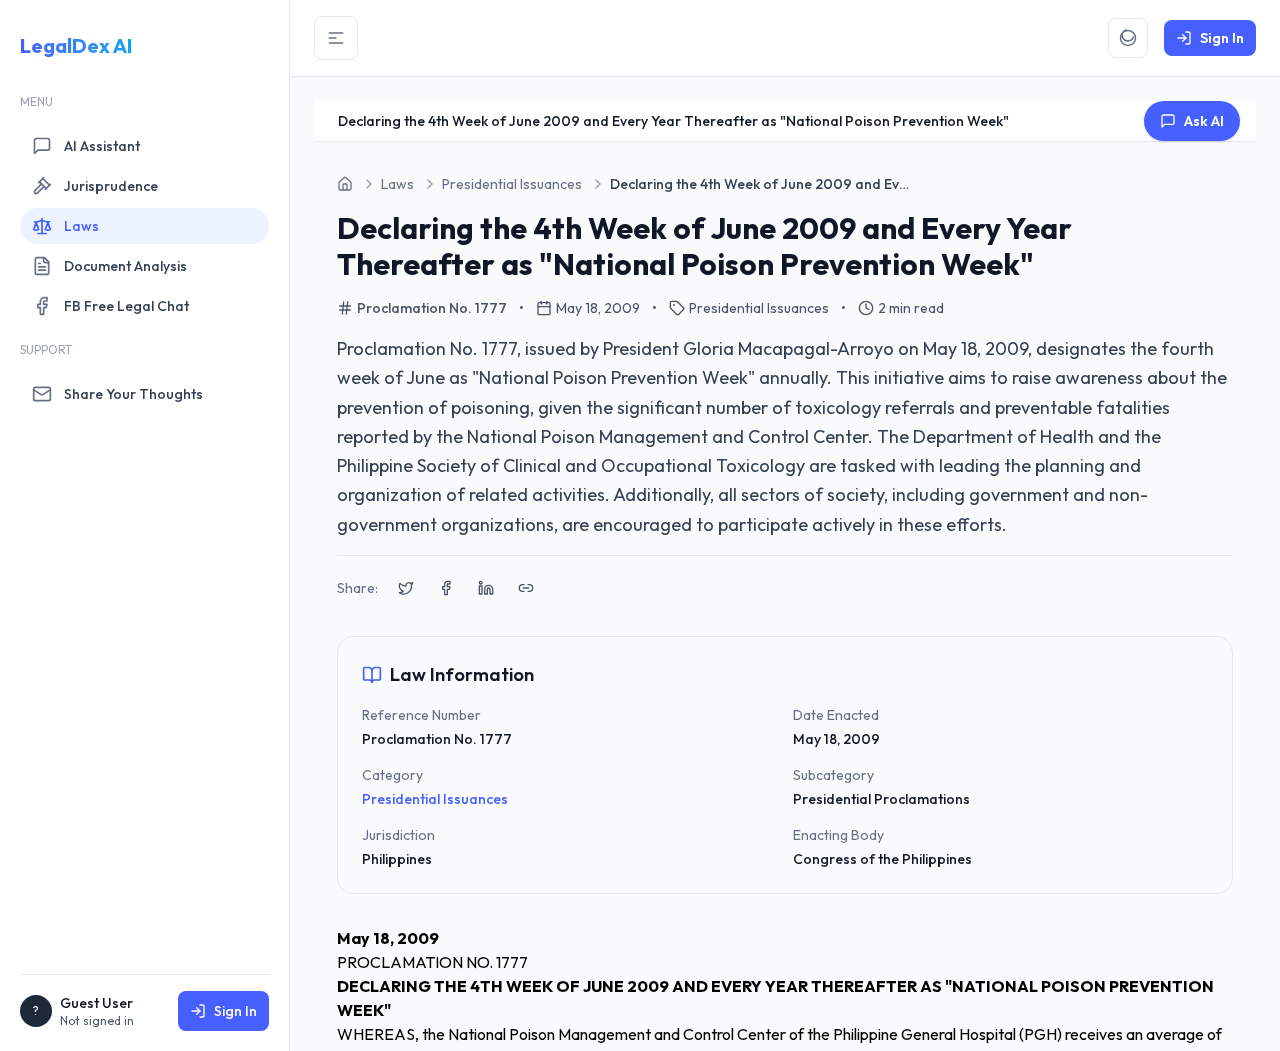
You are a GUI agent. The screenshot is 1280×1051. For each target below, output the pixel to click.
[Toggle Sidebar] (336, 38)
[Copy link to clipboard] (526, 588)
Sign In (235, 1011)
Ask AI (1204, 121)
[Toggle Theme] (1128, 38)
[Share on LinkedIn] (486, 588)
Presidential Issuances (435, 799)
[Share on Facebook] (446, 588)
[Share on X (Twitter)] (406, 588)
